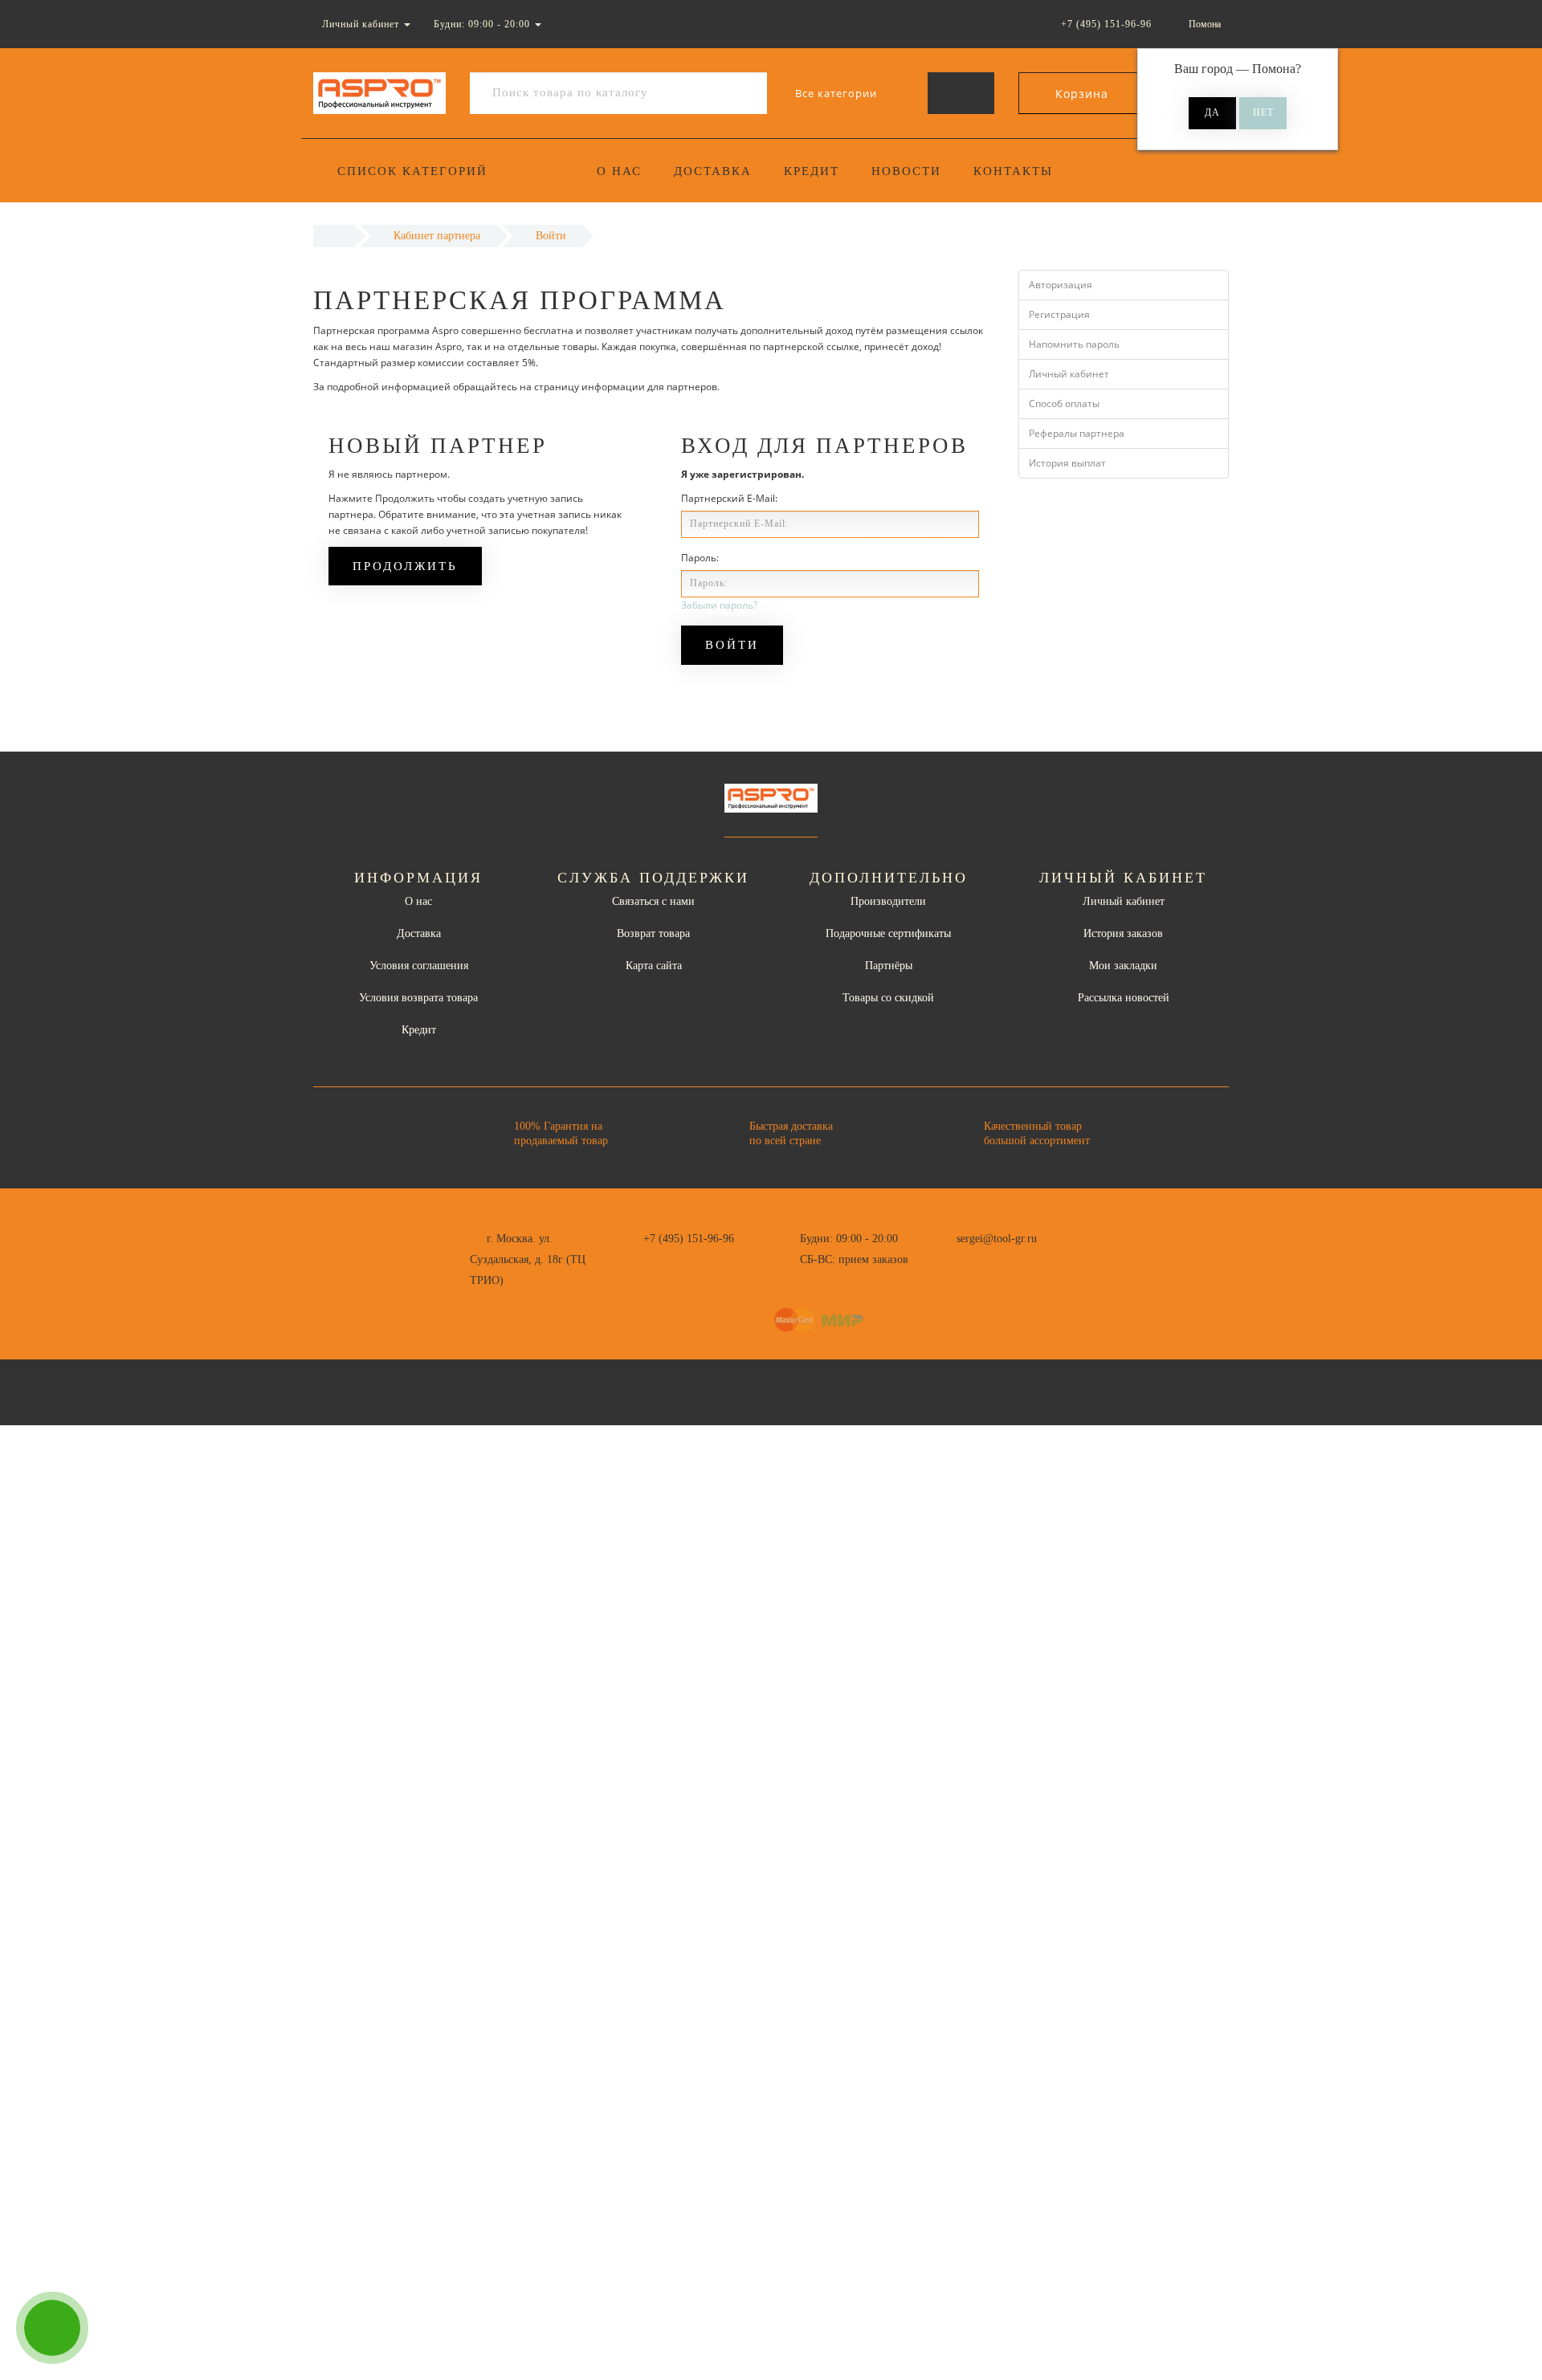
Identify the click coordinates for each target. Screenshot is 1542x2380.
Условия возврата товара (418, 998)
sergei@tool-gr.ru (997, 1239)
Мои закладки (1123, 966)
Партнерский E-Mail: (729, 498)
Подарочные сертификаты (888, 933)
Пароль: (700, 558)
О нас (619, 171)
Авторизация (1061, 285)
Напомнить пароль (1074, 344)
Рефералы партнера (1077, 433)
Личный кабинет (1069, 374)
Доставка (713, 171)
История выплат (1067, 463)
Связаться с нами (653, 901)
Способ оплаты (1064, 403)
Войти (551, 236)
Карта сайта (654, 966)
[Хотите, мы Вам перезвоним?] (52, 2328)
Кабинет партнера (437, 236)
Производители (888, 901)
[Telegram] (974, 1260)
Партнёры (889, 966)
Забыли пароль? (719, 605)
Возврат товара (653, 933)
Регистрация (1059, 314)
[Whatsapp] (948, 1257)
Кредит (812, 171)
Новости (906, 171)
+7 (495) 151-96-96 (689, 1239)
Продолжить (405, 566)
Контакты (1013, 171)
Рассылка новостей (1124, 998)
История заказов (1123, 933)
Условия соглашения (419, 966)
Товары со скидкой (888, 998)
